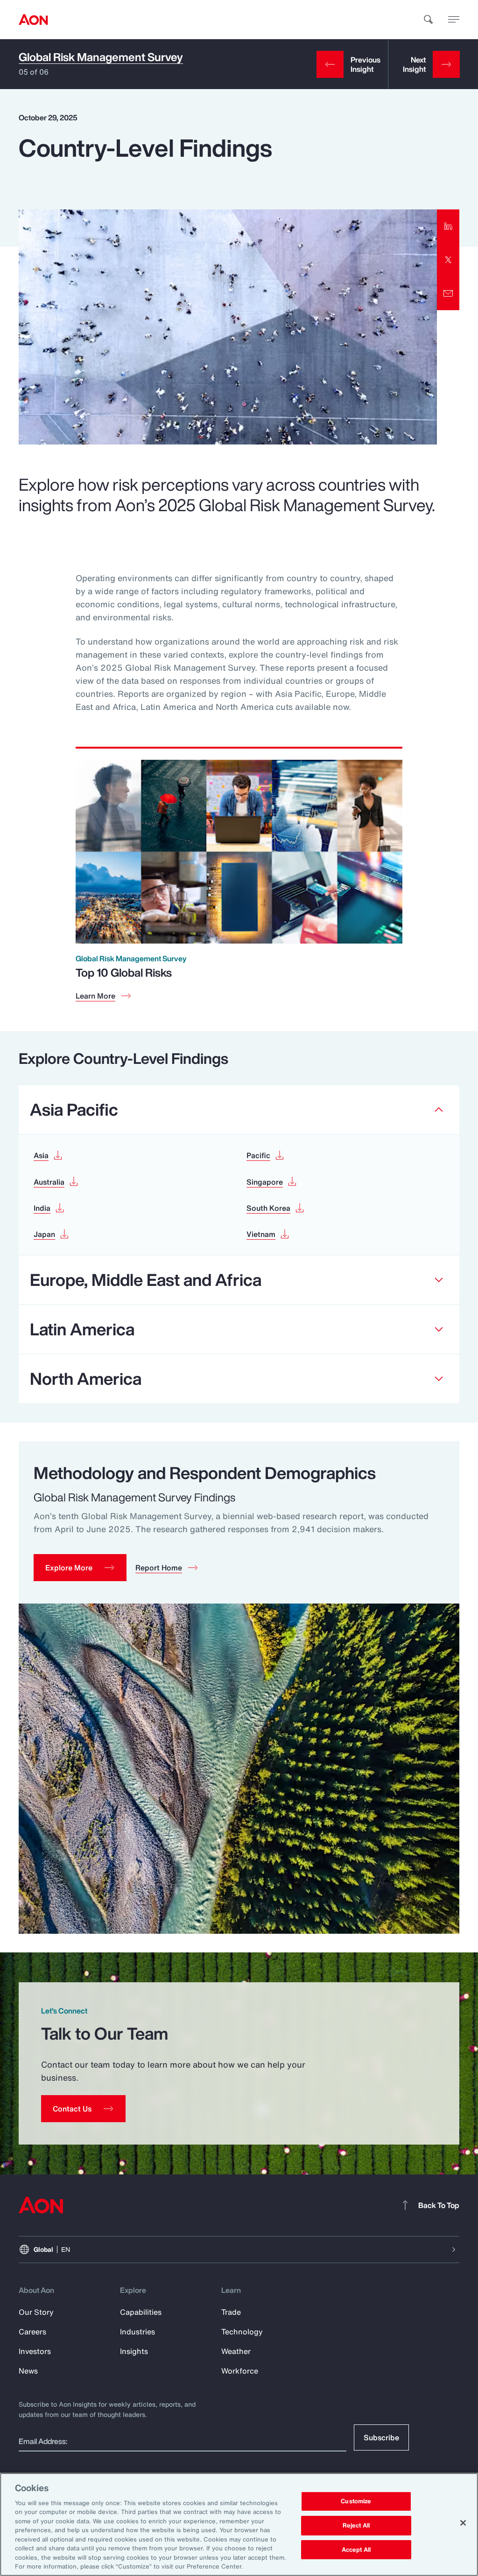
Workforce (240, 2371)
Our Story (36, 2312)
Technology (242, 2332)
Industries (137, 2332)
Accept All (356, 2550)
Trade (231, 2312)
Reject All (356, 2525)
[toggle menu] (454, 19)
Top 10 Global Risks (124, 972)
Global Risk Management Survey (101, 57)
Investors (35, 2351)
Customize (356, 2502)
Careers (32, 2332)
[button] (80, 1568)
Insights (134, 2351)
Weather (236, 2351)
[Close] (463, 2523)
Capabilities (141, 2312)
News (28, 2371)
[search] (429, 20)
